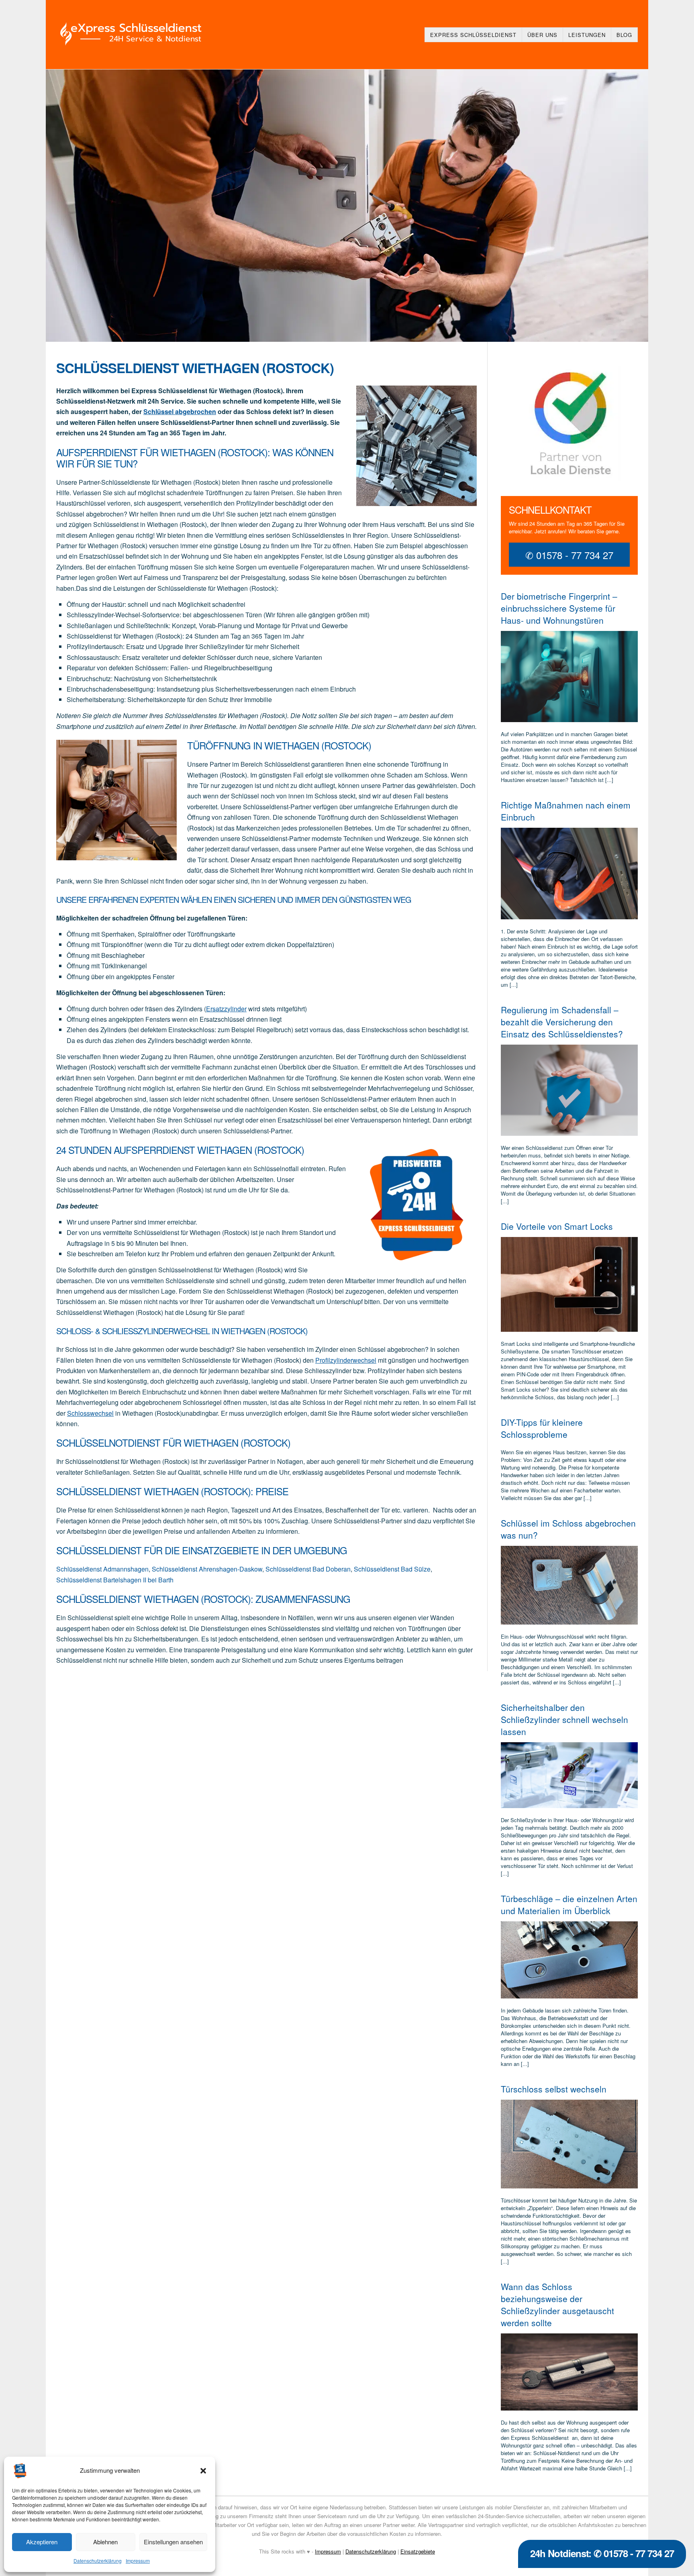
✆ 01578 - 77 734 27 (569, 555)
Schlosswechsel (90, 1413)
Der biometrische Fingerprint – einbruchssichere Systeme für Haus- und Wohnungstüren (559, 608)
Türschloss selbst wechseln (554, 2089)
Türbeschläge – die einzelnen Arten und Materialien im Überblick (569, 1904)
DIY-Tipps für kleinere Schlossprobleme (542, 1428)
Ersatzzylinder (226, 1009)
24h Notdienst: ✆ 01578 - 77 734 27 (602, 2553)
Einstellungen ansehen (173, 2542)
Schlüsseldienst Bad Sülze (392, 1569)
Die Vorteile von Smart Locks (557, 1226)
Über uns (542, 35)
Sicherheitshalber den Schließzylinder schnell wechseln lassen (564, 1719)
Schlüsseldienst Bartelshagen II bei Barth (115, 1580)
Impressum (138, 2561)
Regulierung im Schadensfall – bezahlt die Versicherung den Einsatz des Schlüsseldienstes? (562, 1022)
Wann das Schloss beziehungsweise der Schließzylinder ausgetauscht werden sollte (557, 2305)
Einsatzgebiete (418, 2551)
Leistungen (587, 35)
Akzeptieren (42, 2542)
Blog (624, 35)
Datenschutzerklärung (98, 2561)
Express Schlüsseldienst (473, 35)
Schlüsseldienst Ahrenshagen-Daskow (207, 1569)
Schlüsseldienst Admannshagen (102, 1569)
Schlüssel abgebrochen (180, 411)
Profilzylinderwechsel (346, 1360)
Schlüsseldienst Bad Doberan (308, 1569)
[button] (203, 2471)
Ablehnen (105, 2542)
